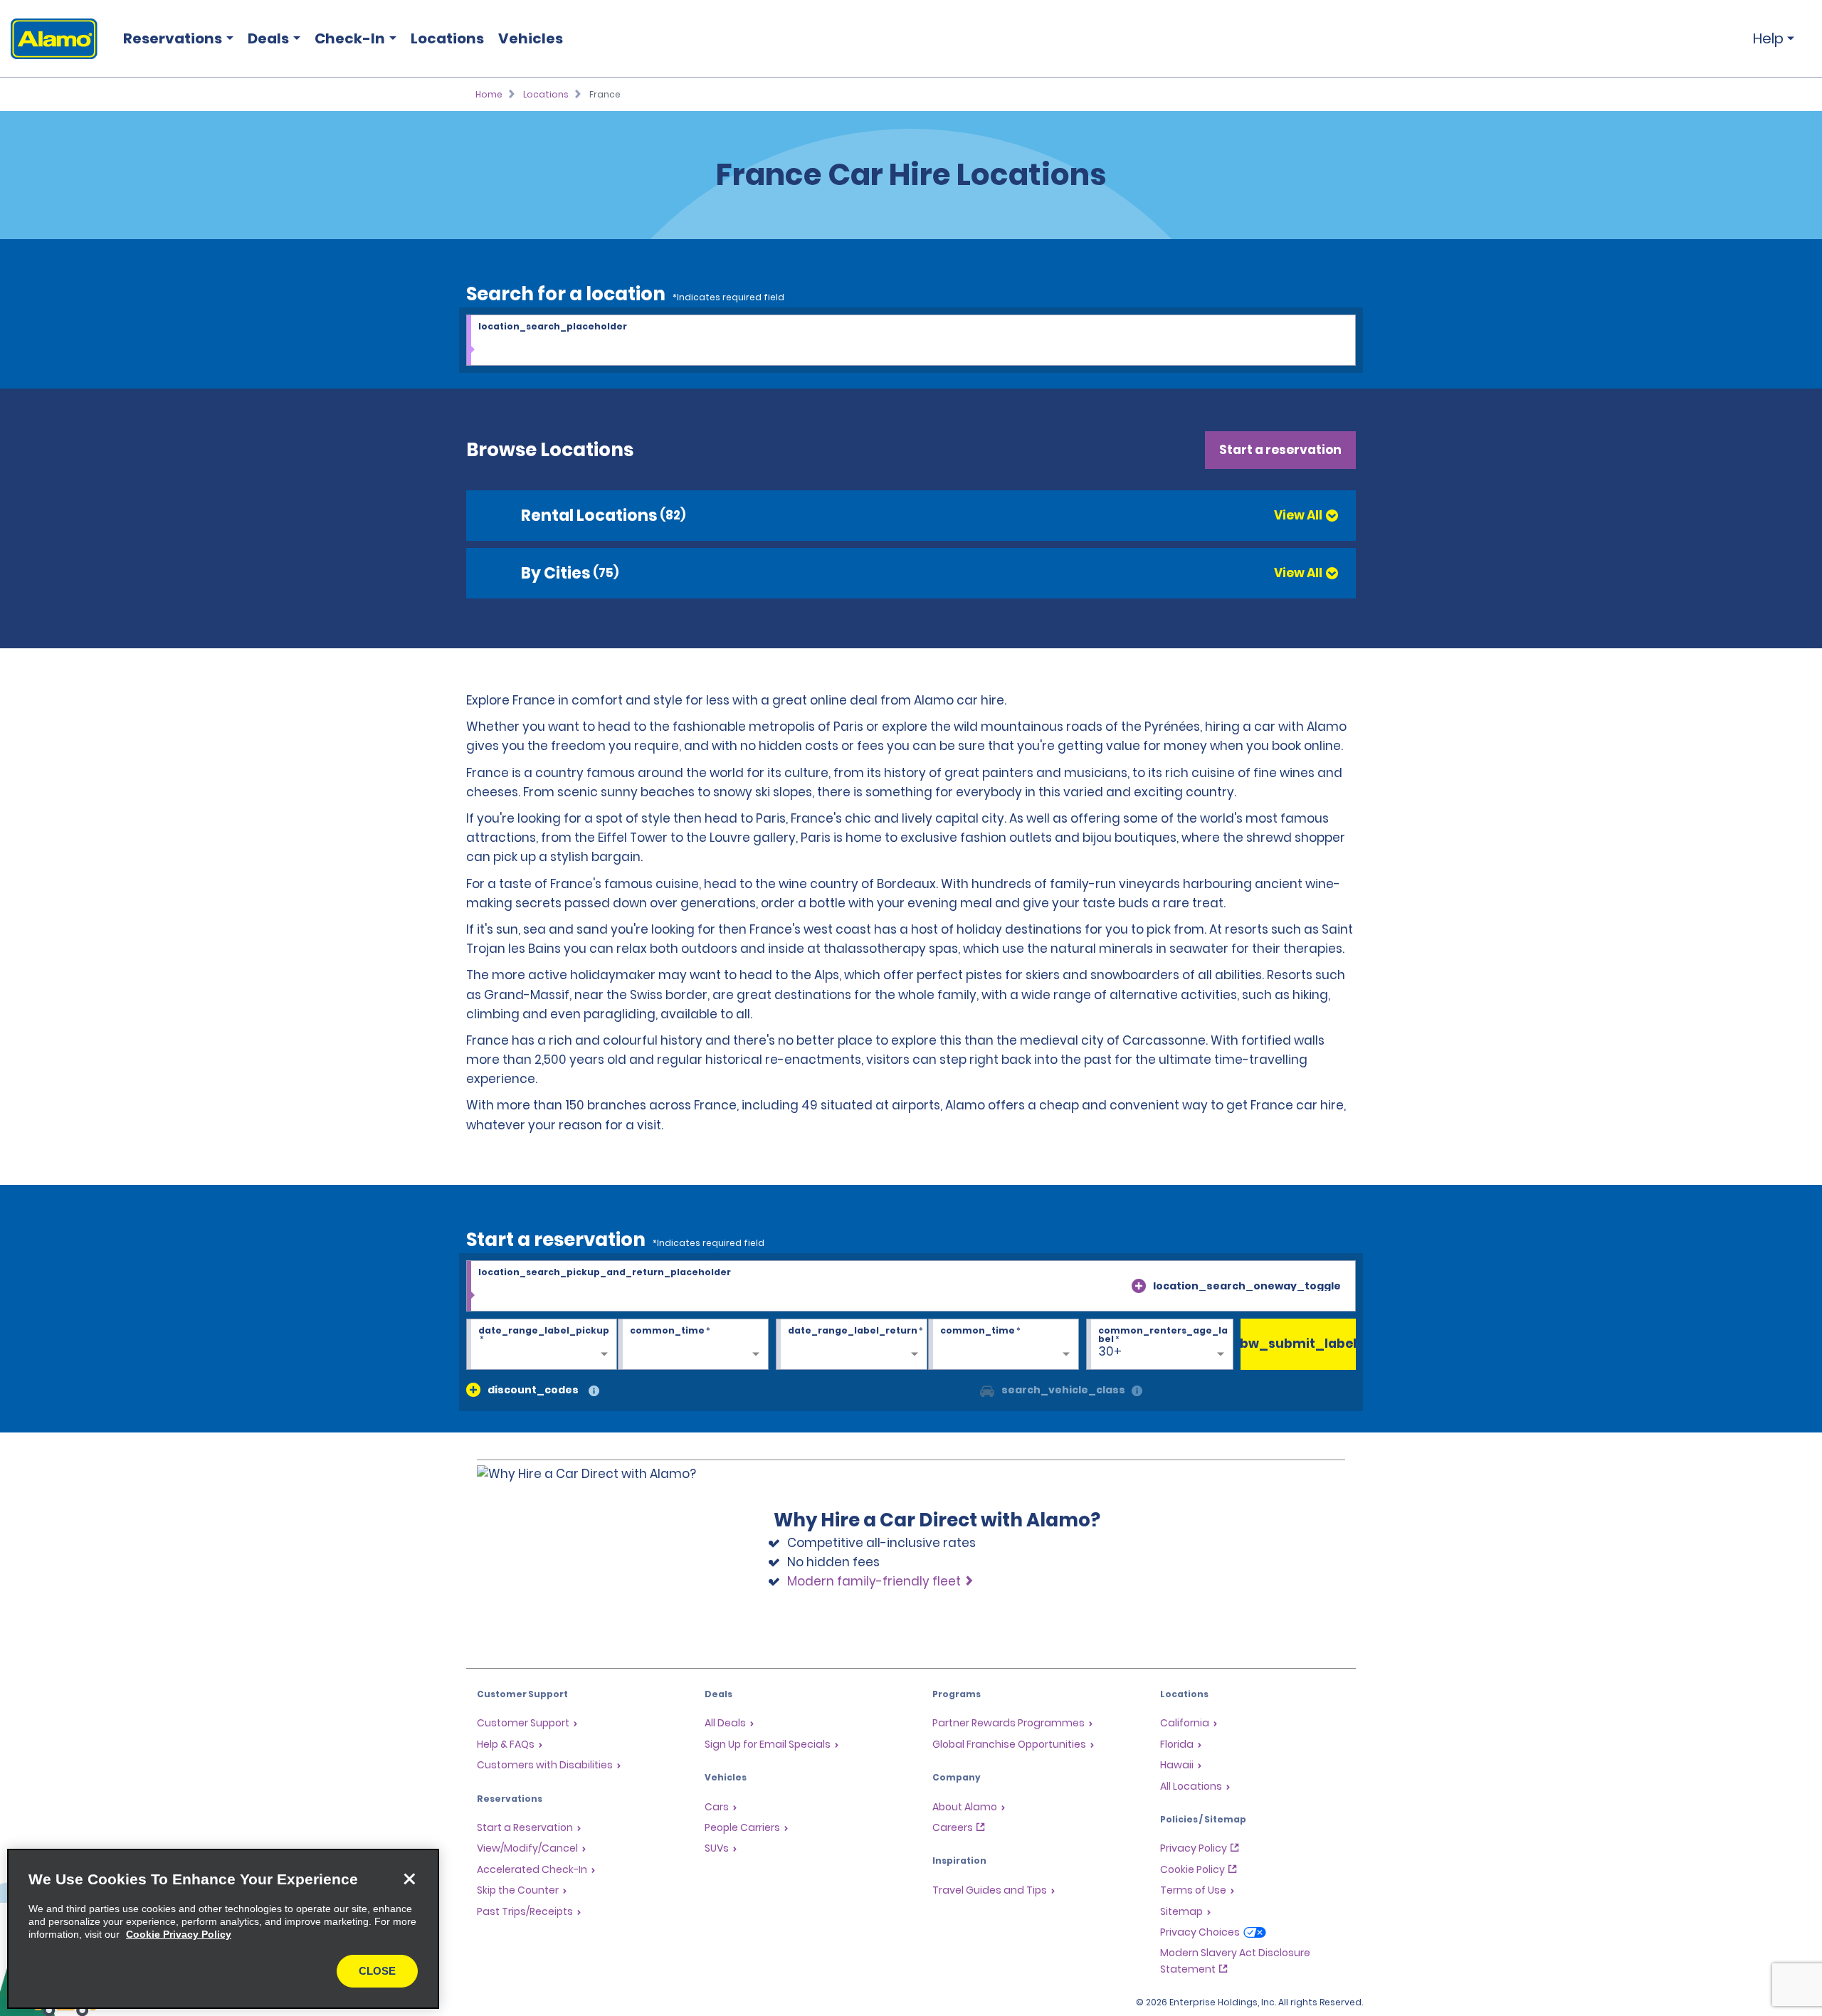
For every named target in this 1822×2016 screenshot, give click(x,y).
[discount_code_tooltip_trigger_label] (594, 1392)
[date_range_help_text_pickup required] (542, 1345)
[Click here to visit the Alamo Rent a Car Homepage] (49, 39)
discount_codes (533, 1390)
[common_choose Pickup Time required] (693, 1345)
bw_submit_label (1299, 1344)
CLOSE (377, 1971)
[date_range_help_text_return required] (851, 1345)
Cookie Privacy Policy (179, 1934)
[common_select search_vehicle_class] (987, 1390)
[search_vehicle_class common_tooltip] (1137, 1392)
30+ (1110, 1351)
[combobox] (911, 341)
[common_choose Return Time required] (1004, 1345)
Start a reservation (1280, 450)
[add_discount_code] (473, 1390)
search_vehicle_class (1063, 1390)
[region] (223, 1929)
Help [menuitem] (1768, 38)
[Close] (409, 1879)
